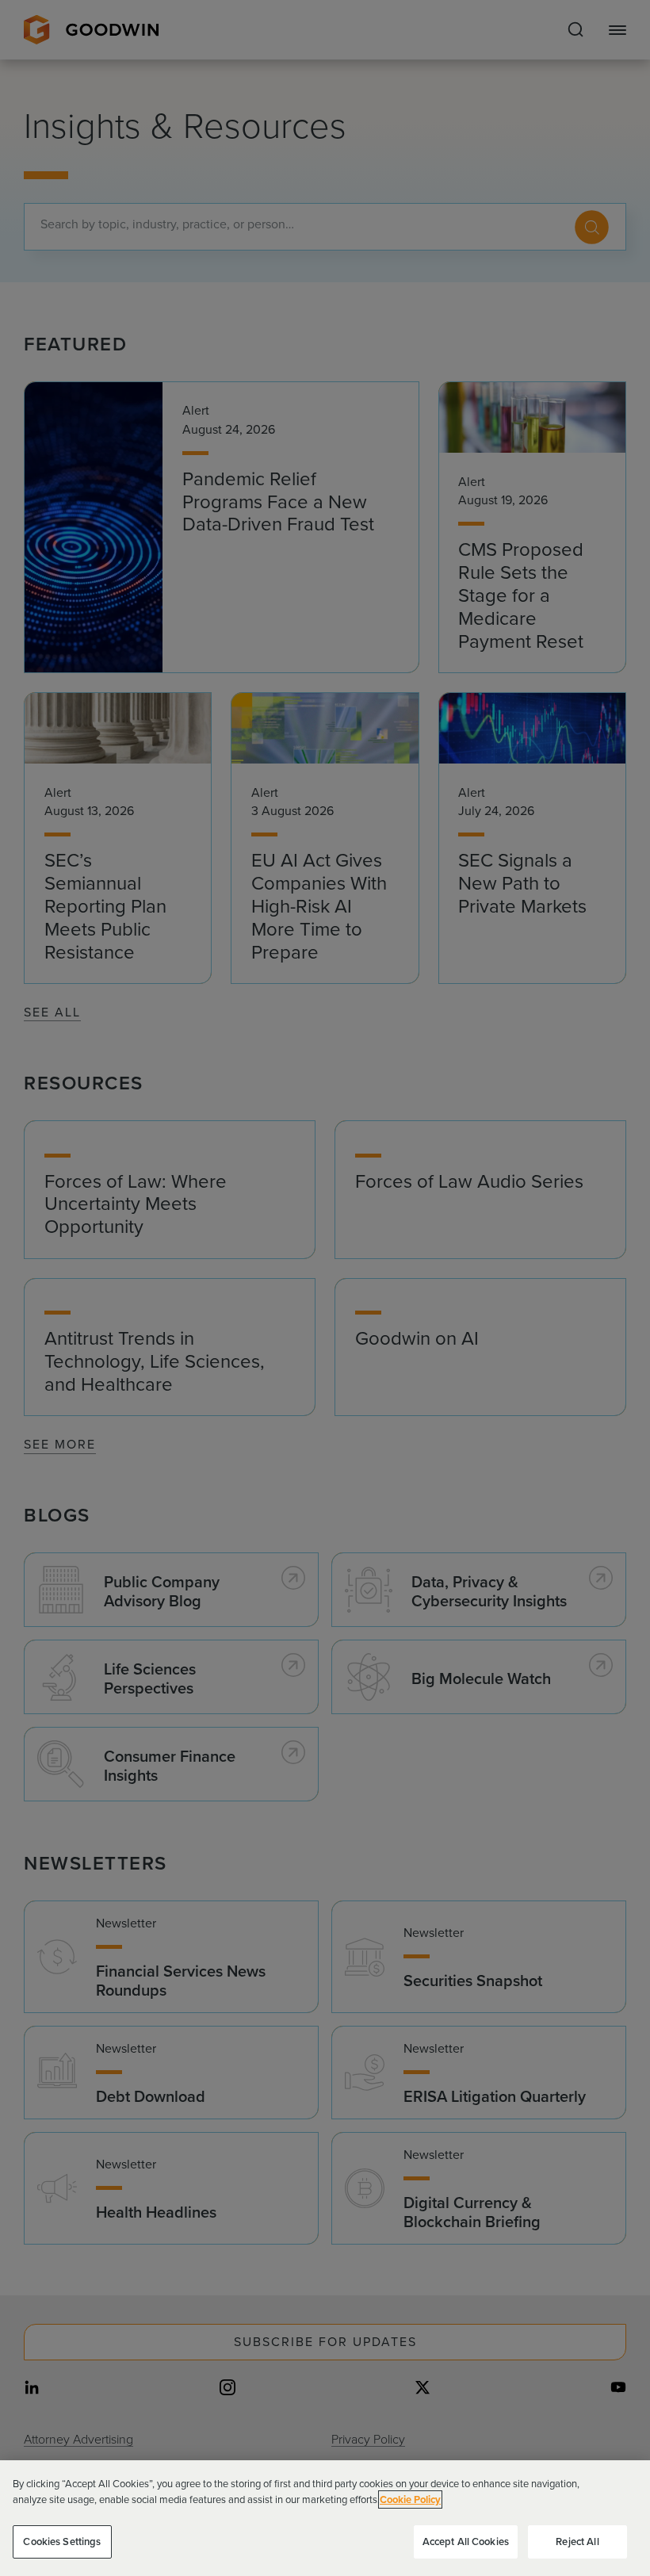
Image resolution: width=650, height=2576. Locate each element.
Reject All (577, 2542)
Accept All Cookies (466, 2542)
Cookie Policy (410, 2499)
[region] (325, 2518)
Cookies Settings (62, 2542)
